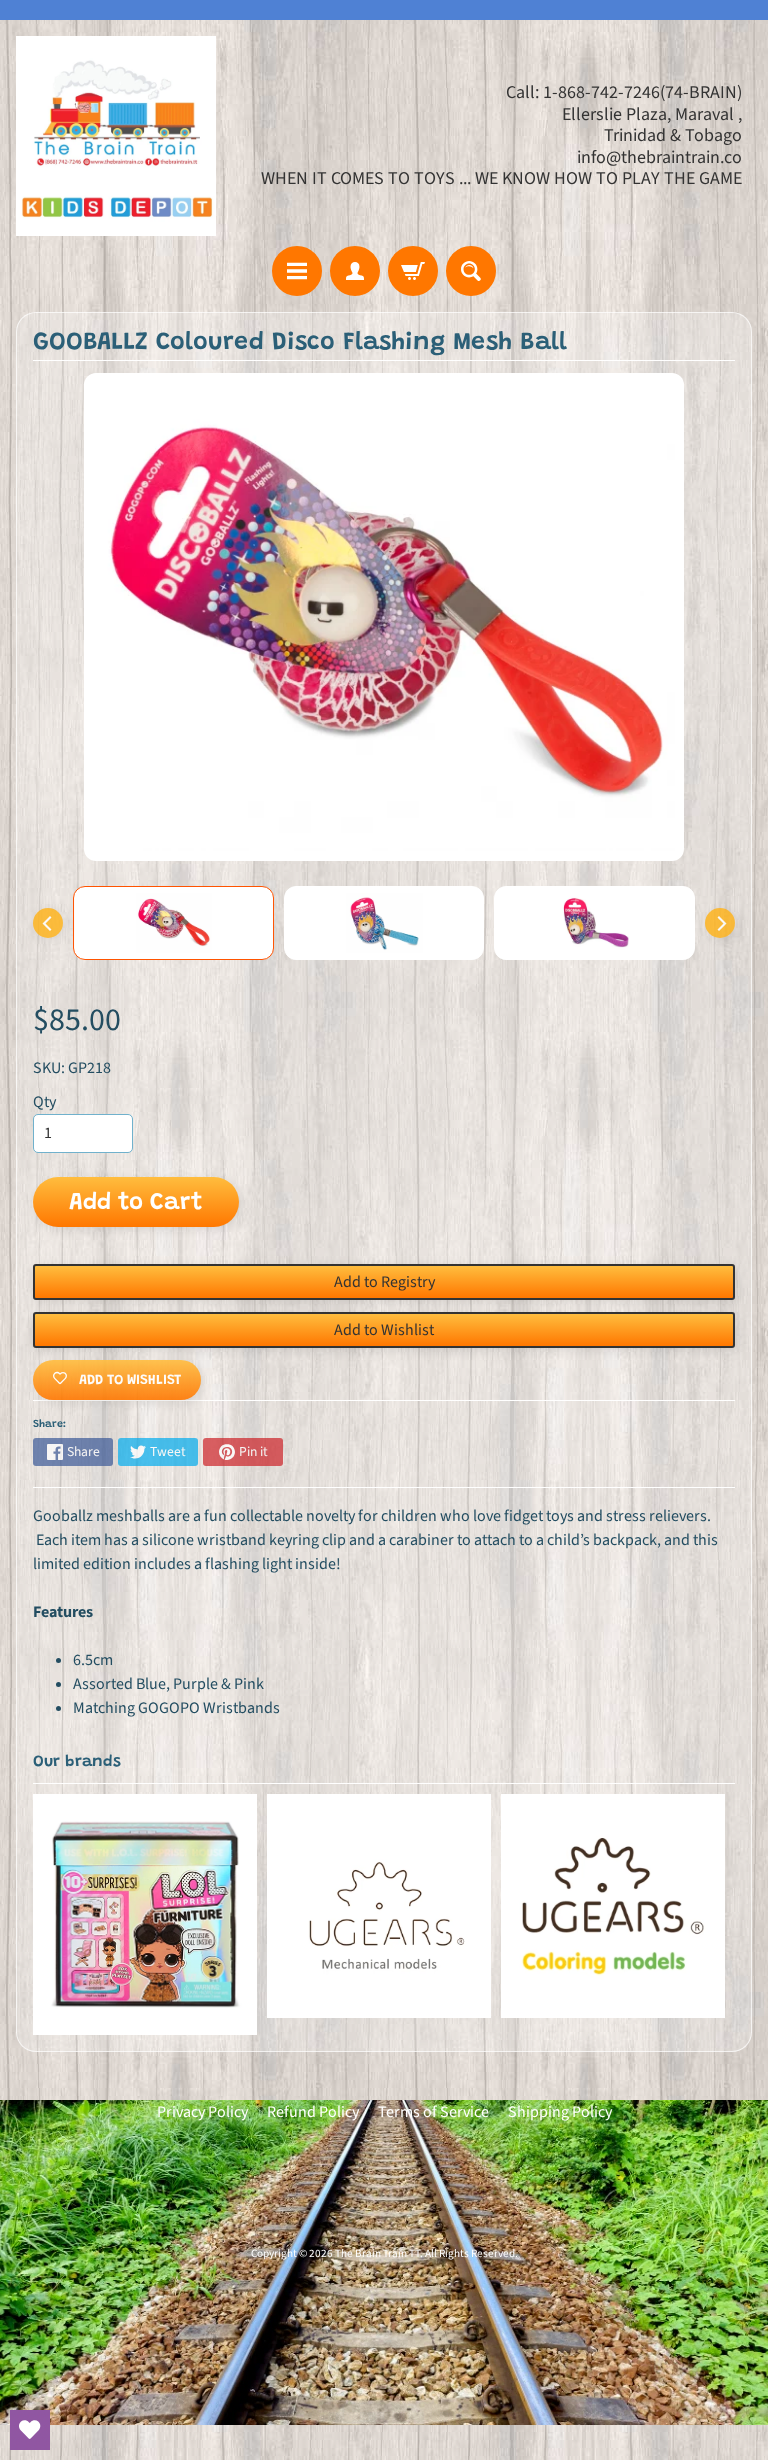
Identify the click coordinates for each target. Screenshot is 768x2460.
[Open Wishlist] (30, 2430)
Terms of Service (433, 2112)
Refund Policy (313, 2112)
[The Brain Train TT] (116, 136)
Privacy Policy (202, 2112)
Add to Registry (384, 1282)
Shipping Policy (560, 2112)
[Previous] (48, 923)
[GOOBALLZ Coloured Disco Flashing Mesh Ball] (173, 923)
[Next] (720, 923)
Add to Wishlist (384, 1330)
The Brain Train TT (377, 2253)
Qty (44, 1102)
